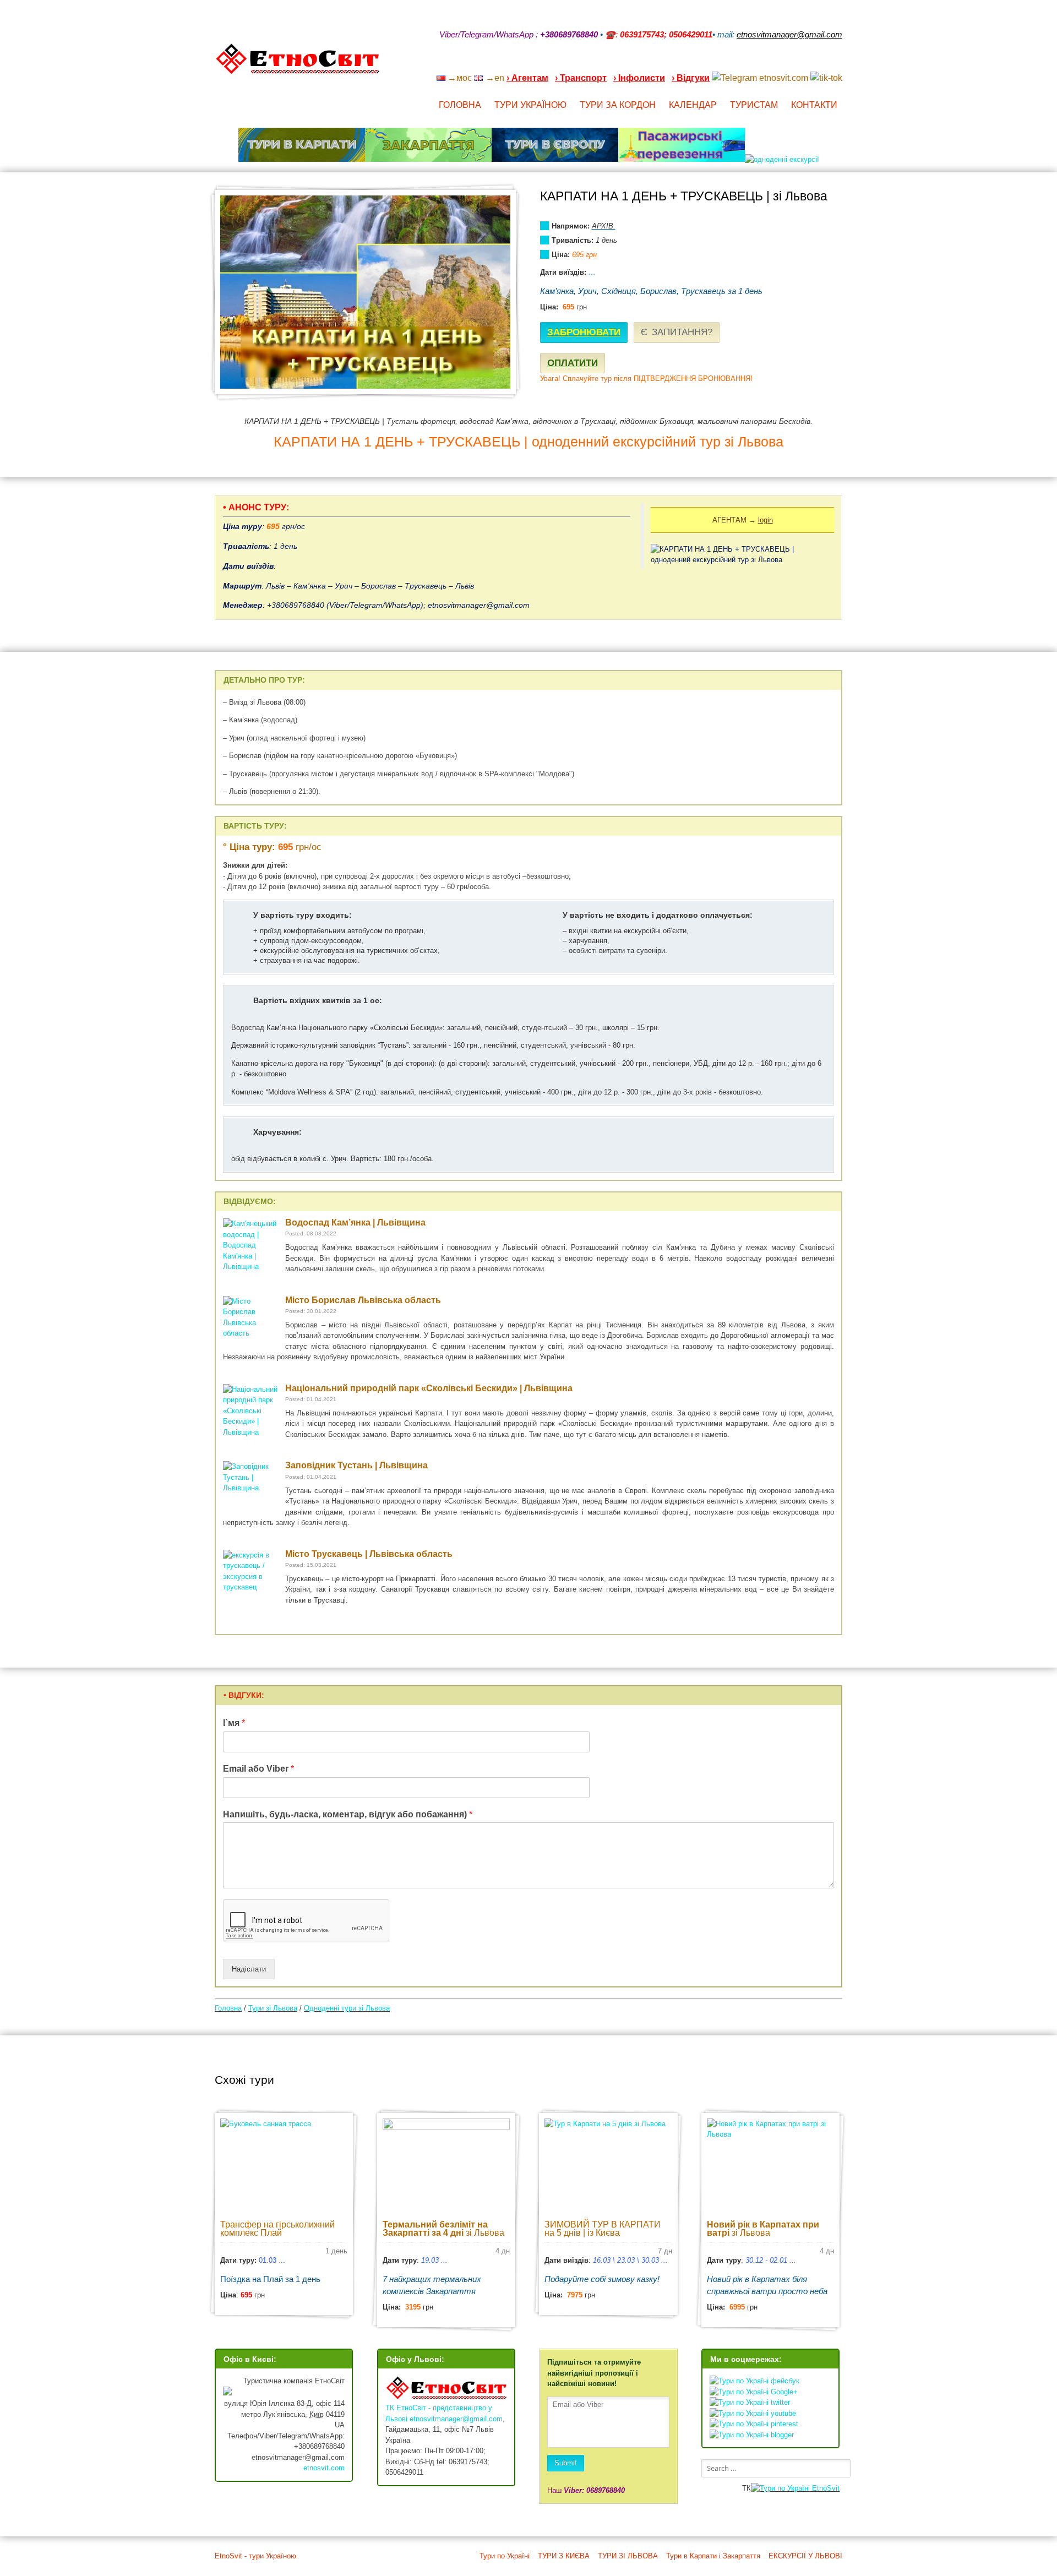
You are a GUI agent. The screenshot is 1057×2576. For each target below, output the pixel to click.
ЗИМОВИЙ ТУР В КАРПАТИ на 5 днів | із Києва (603, 2229)
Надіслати (249, 1969)
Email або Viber (258, 1769)
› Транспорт (581, 78)
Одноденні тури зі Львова (347, 2008)
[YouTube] (781, 63)
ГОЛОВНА (460, 105)
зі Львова (443, 2229)
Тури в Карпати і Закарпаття (713, 2556)
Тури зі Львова (273, 2008)
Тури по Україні (505, 2556)
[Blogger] (838, 63)
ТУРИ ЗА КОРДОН (618, 105)
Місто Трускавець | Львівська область (369, 1554)
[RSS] (752, 63)
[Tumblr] (809, 63)
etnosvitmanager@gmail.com (456, 2419)
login (765, 520)
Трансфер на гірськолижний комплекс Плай (277, 2229)
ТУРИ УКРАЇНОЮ (530, 105)
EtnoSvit (825, 2488)
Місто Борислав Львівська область (363, 1300)
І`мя (234, 1723)
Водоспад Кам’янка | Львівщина (355, 1222)
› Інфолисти (639, 78)
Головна (228, 2008)
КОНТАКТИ (814, 105)
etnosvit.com (324, 2468)
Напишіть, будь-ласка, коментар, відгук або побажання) (348, 1814)
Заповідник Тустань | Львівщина (356, 1465)
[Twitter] (824, 63)
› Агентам (527, 78)
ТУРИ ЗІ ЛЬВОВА (628, 2556)
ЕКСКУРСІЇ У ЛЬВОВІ (805, 2556)
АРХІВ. (604, 226)
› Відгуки (691, 78)
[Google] (766, 63)
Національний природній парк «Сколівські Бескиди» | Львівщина (429, 1388)
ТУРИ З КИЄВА (564, 2556)
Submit (566, 2463)
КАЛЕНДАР (693, 105)
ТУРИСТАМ (754, 105)
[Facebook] (795, 63)
